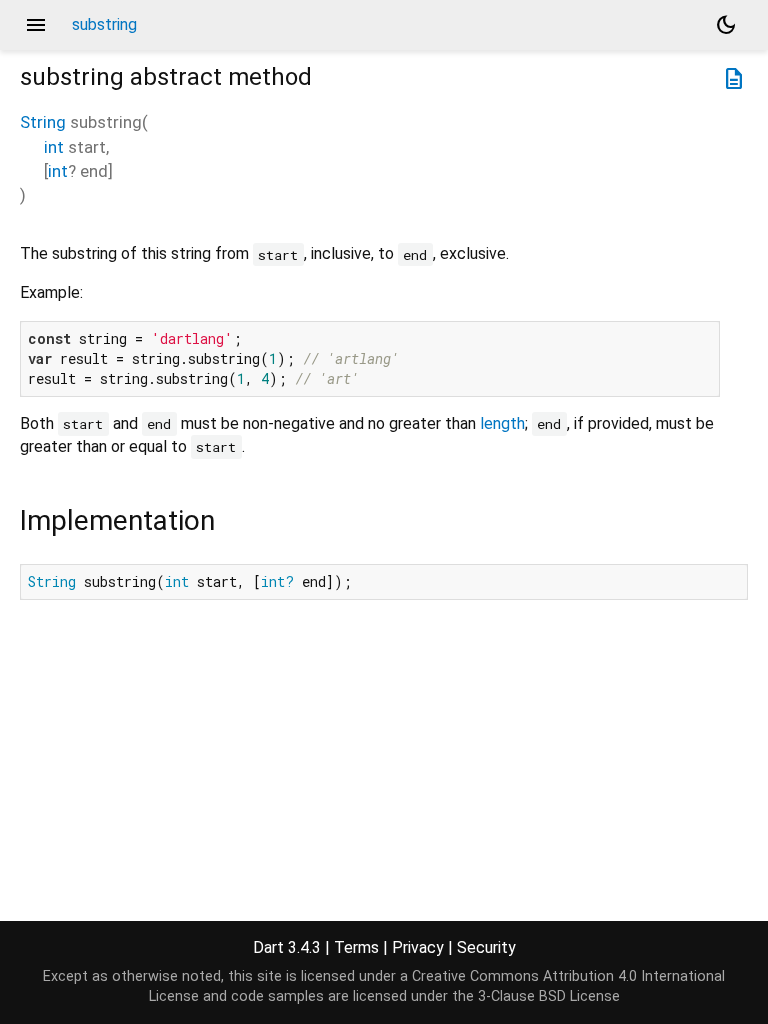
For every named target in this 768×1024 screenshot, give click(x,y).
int (54, 147)
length (502, 423)
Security (486, 947)
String (43, 122)
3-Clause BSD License (549, 996)
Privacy (418, 947)
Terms (356, 947)
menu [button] (36, 25)
